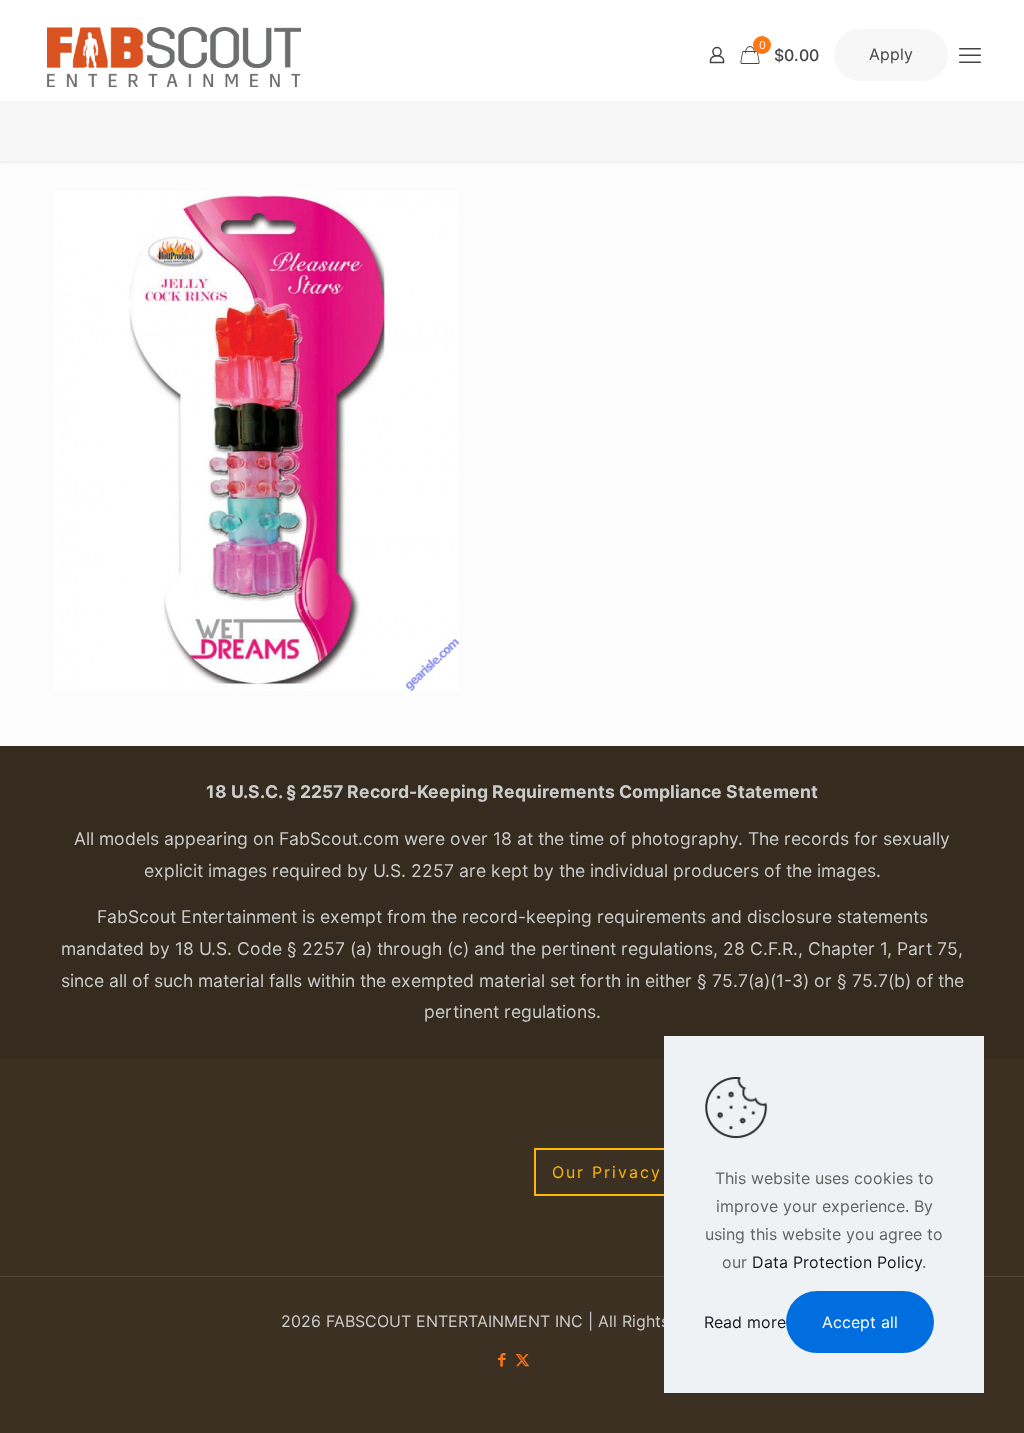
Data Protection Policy (837, 1262)
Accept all (860, 1322)
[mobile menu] (970, 55)
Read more (745, 1322)
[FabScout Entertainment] (174, 55)
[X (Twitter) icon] (522, 1359)
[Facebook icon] (501, 1359)
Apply (891, 54)
